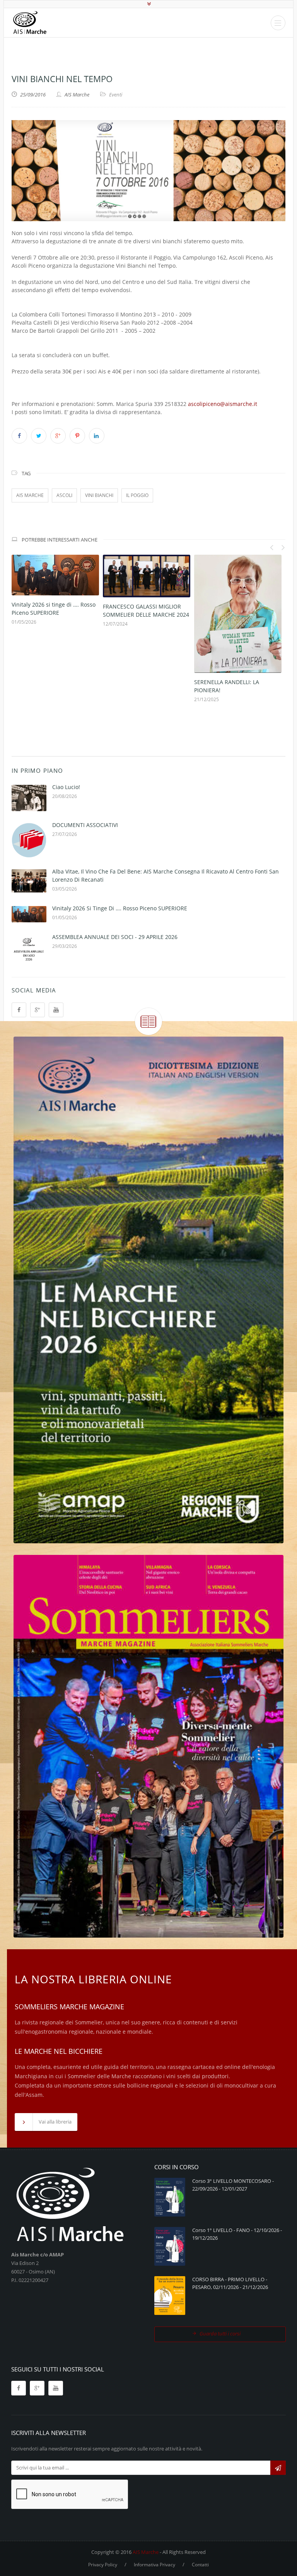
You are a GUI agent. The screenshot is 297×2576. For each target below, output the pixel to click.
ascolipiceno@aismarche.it (223, 404)
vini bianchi (99, 495)
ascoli (64, 495)
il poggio (137, 495)
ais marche (30, 495)
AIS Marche (146, 2552)
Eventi (116, 95)
